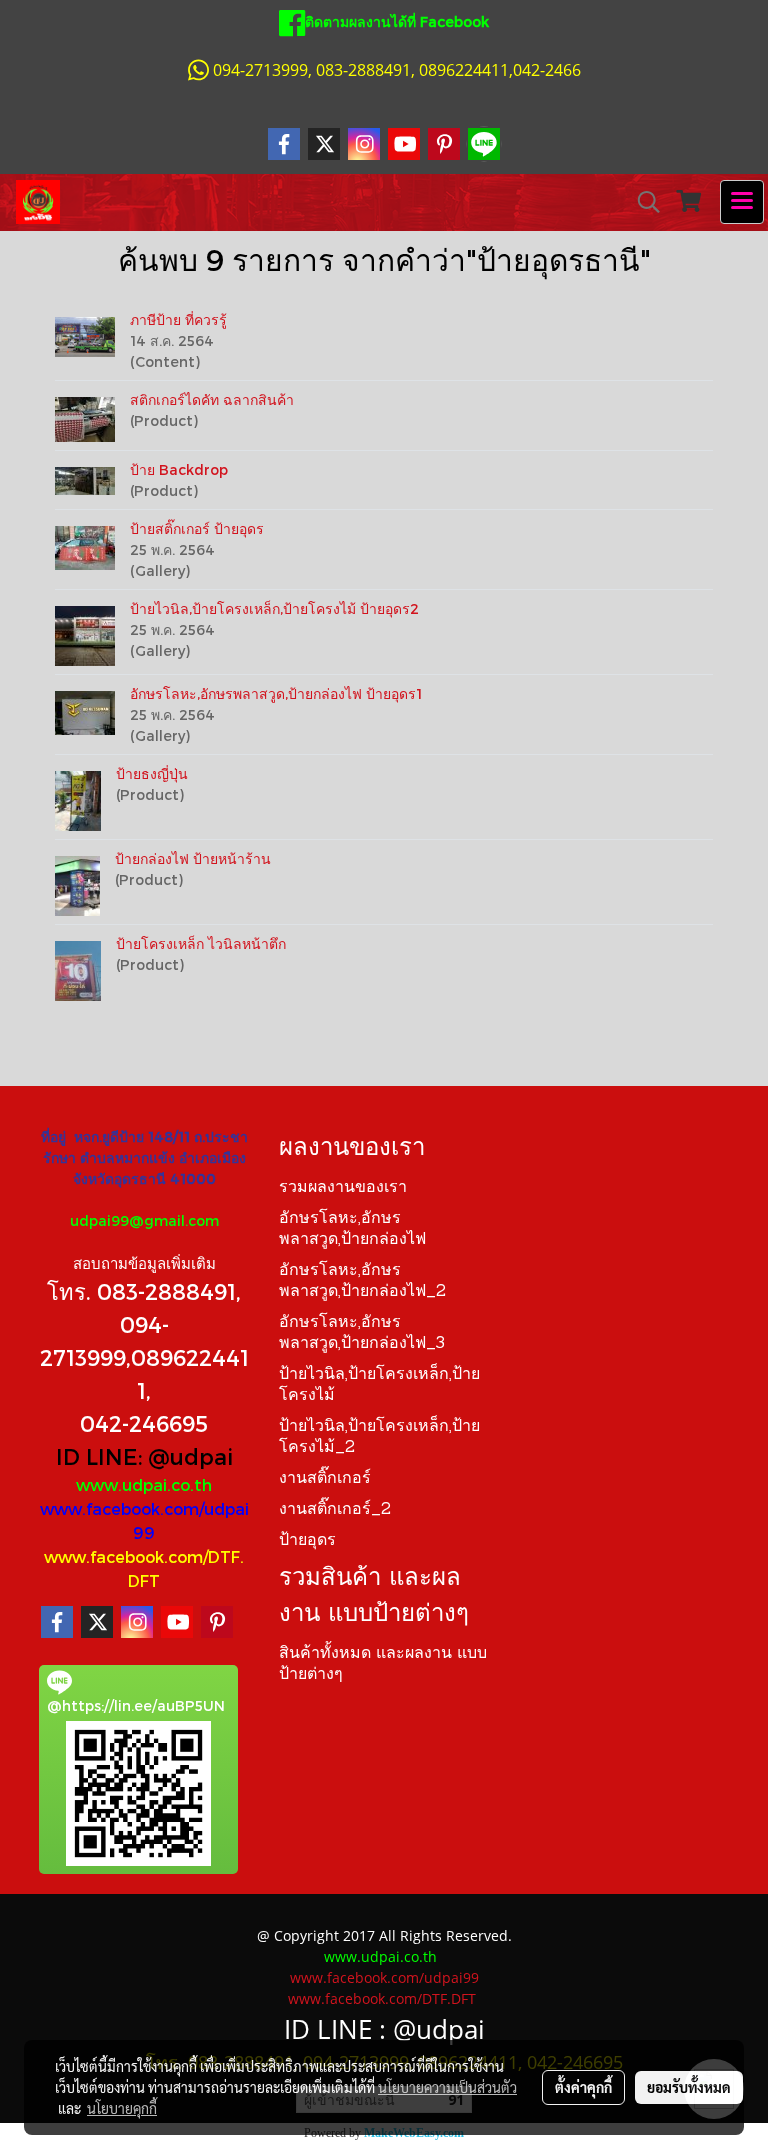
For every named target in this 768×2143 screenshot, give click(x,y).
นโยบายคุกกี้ (122, 2108)
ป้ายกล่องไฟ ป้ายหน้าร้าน (193, 858)
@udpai (190, 1456)
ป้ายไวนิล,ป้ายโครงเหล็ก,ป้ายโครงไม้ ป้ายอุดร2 (274, 608)
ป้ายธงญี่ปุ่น (152, 773)
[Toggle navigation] (742, 202)
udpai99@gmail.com (144, 1220)
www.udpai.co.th (144, 1484)
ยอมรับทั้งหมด (689, 2087)
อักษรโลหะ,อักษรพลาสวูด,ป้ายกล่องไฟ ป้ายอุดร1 (276, 693)
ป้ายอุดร (307, 1541)
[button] (642, 202)
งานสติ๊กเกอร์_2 (335, 1510)
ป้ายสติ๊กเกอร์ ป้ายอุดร (197, 528)
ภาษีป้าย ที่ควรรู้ (178, 319)
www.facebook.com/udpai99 (384, 1977)
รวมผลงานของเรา (343, 1188)
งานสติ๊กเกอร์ (325, 1479)
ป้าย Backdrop (179, 469)
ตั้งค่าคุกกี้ (583, 2087)
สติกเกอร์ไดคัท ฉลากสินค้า (212, 399)
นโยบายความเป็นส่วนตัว (447, 2087)
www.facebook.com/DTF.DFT (382, 1998)
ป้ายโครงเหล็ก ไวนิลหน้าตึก (201, 943)
